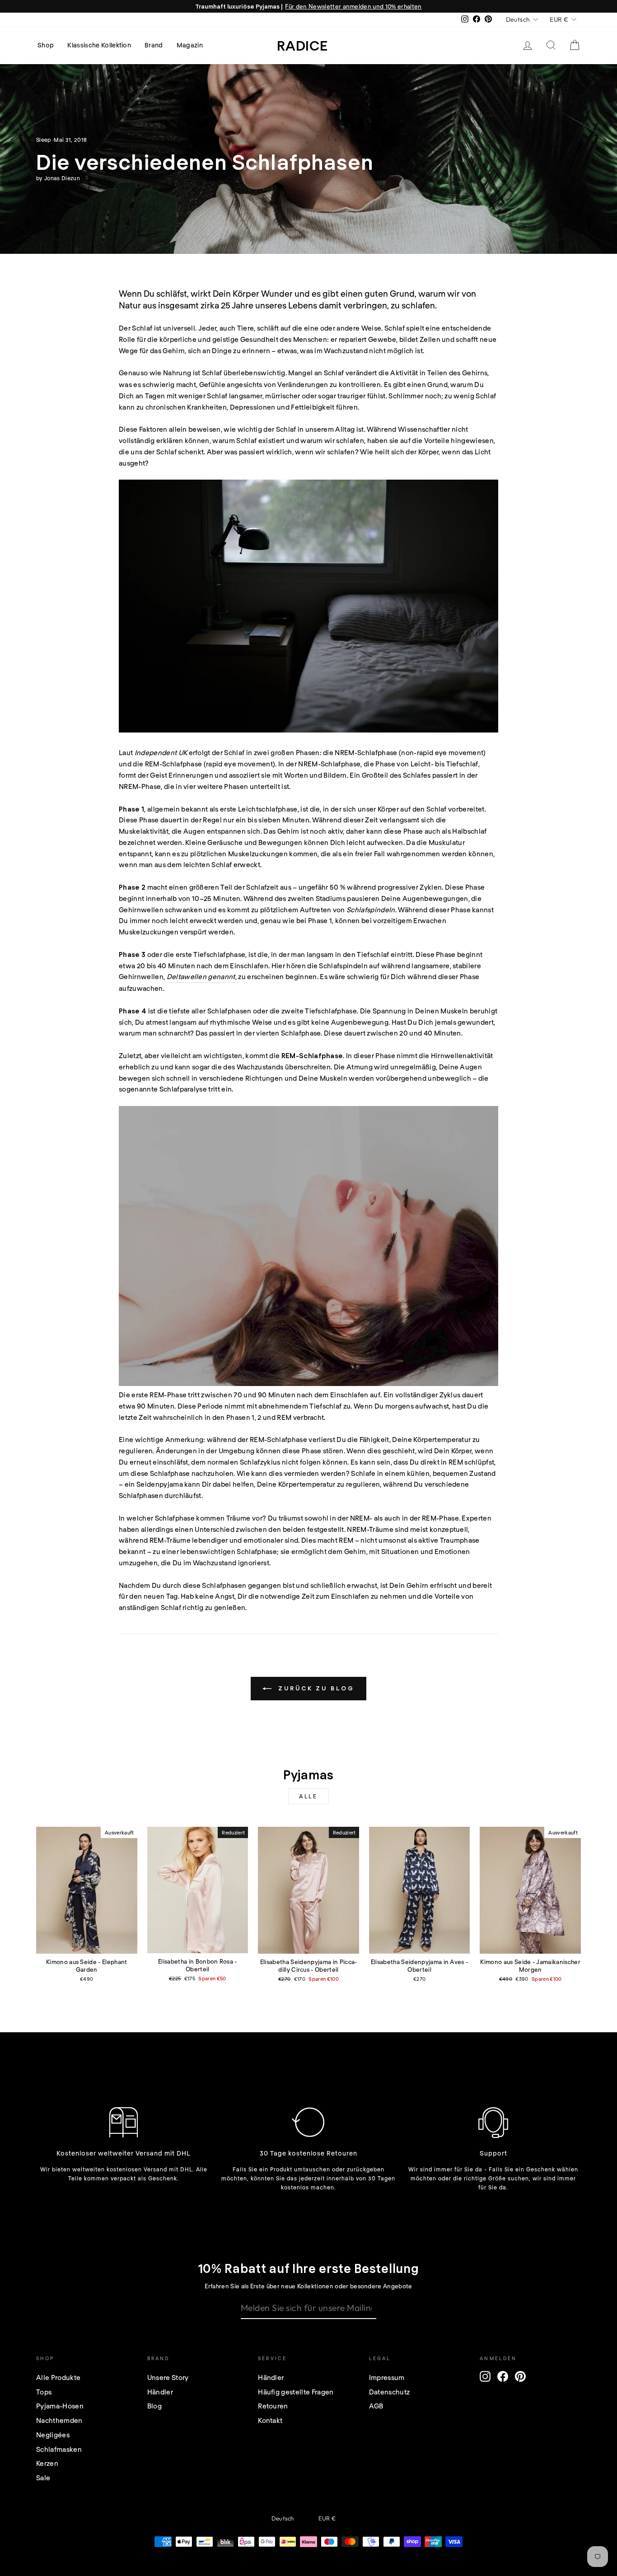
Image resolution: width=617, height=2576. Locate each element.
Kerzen (47, 2463)
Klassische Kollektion (99, 45)
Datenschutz (390, 2392)
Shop (46, 45)
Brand (154, 45)
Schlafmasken (59, 2449)
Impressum (387, 2377)
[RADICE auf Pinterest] (520, 2376)
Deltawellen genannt (201, 976)
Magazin (190, 45)
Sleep (44, 140)
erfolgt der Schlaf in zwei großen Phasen (254, 752)
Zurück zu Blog (315, 1688)
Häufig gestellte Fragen (296, 2392)
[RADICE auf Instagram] (485, 2376)
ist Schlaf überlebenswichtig (239, 373)
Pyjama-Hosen (60, 2406)
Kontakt (270, 2420)
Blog (154, 2406)
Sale (43, 2478)
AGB (376, 2406)
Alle (308, 1796)
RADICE (302, 45)
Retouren (273, 2406)
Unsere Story (168, 2377)
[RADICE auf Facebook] (503, 2376)
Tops (44, 2392)
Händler (160, 2392)
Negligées (53, 2435)
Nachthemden (59, 2420)
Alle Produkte (58, 2377)
